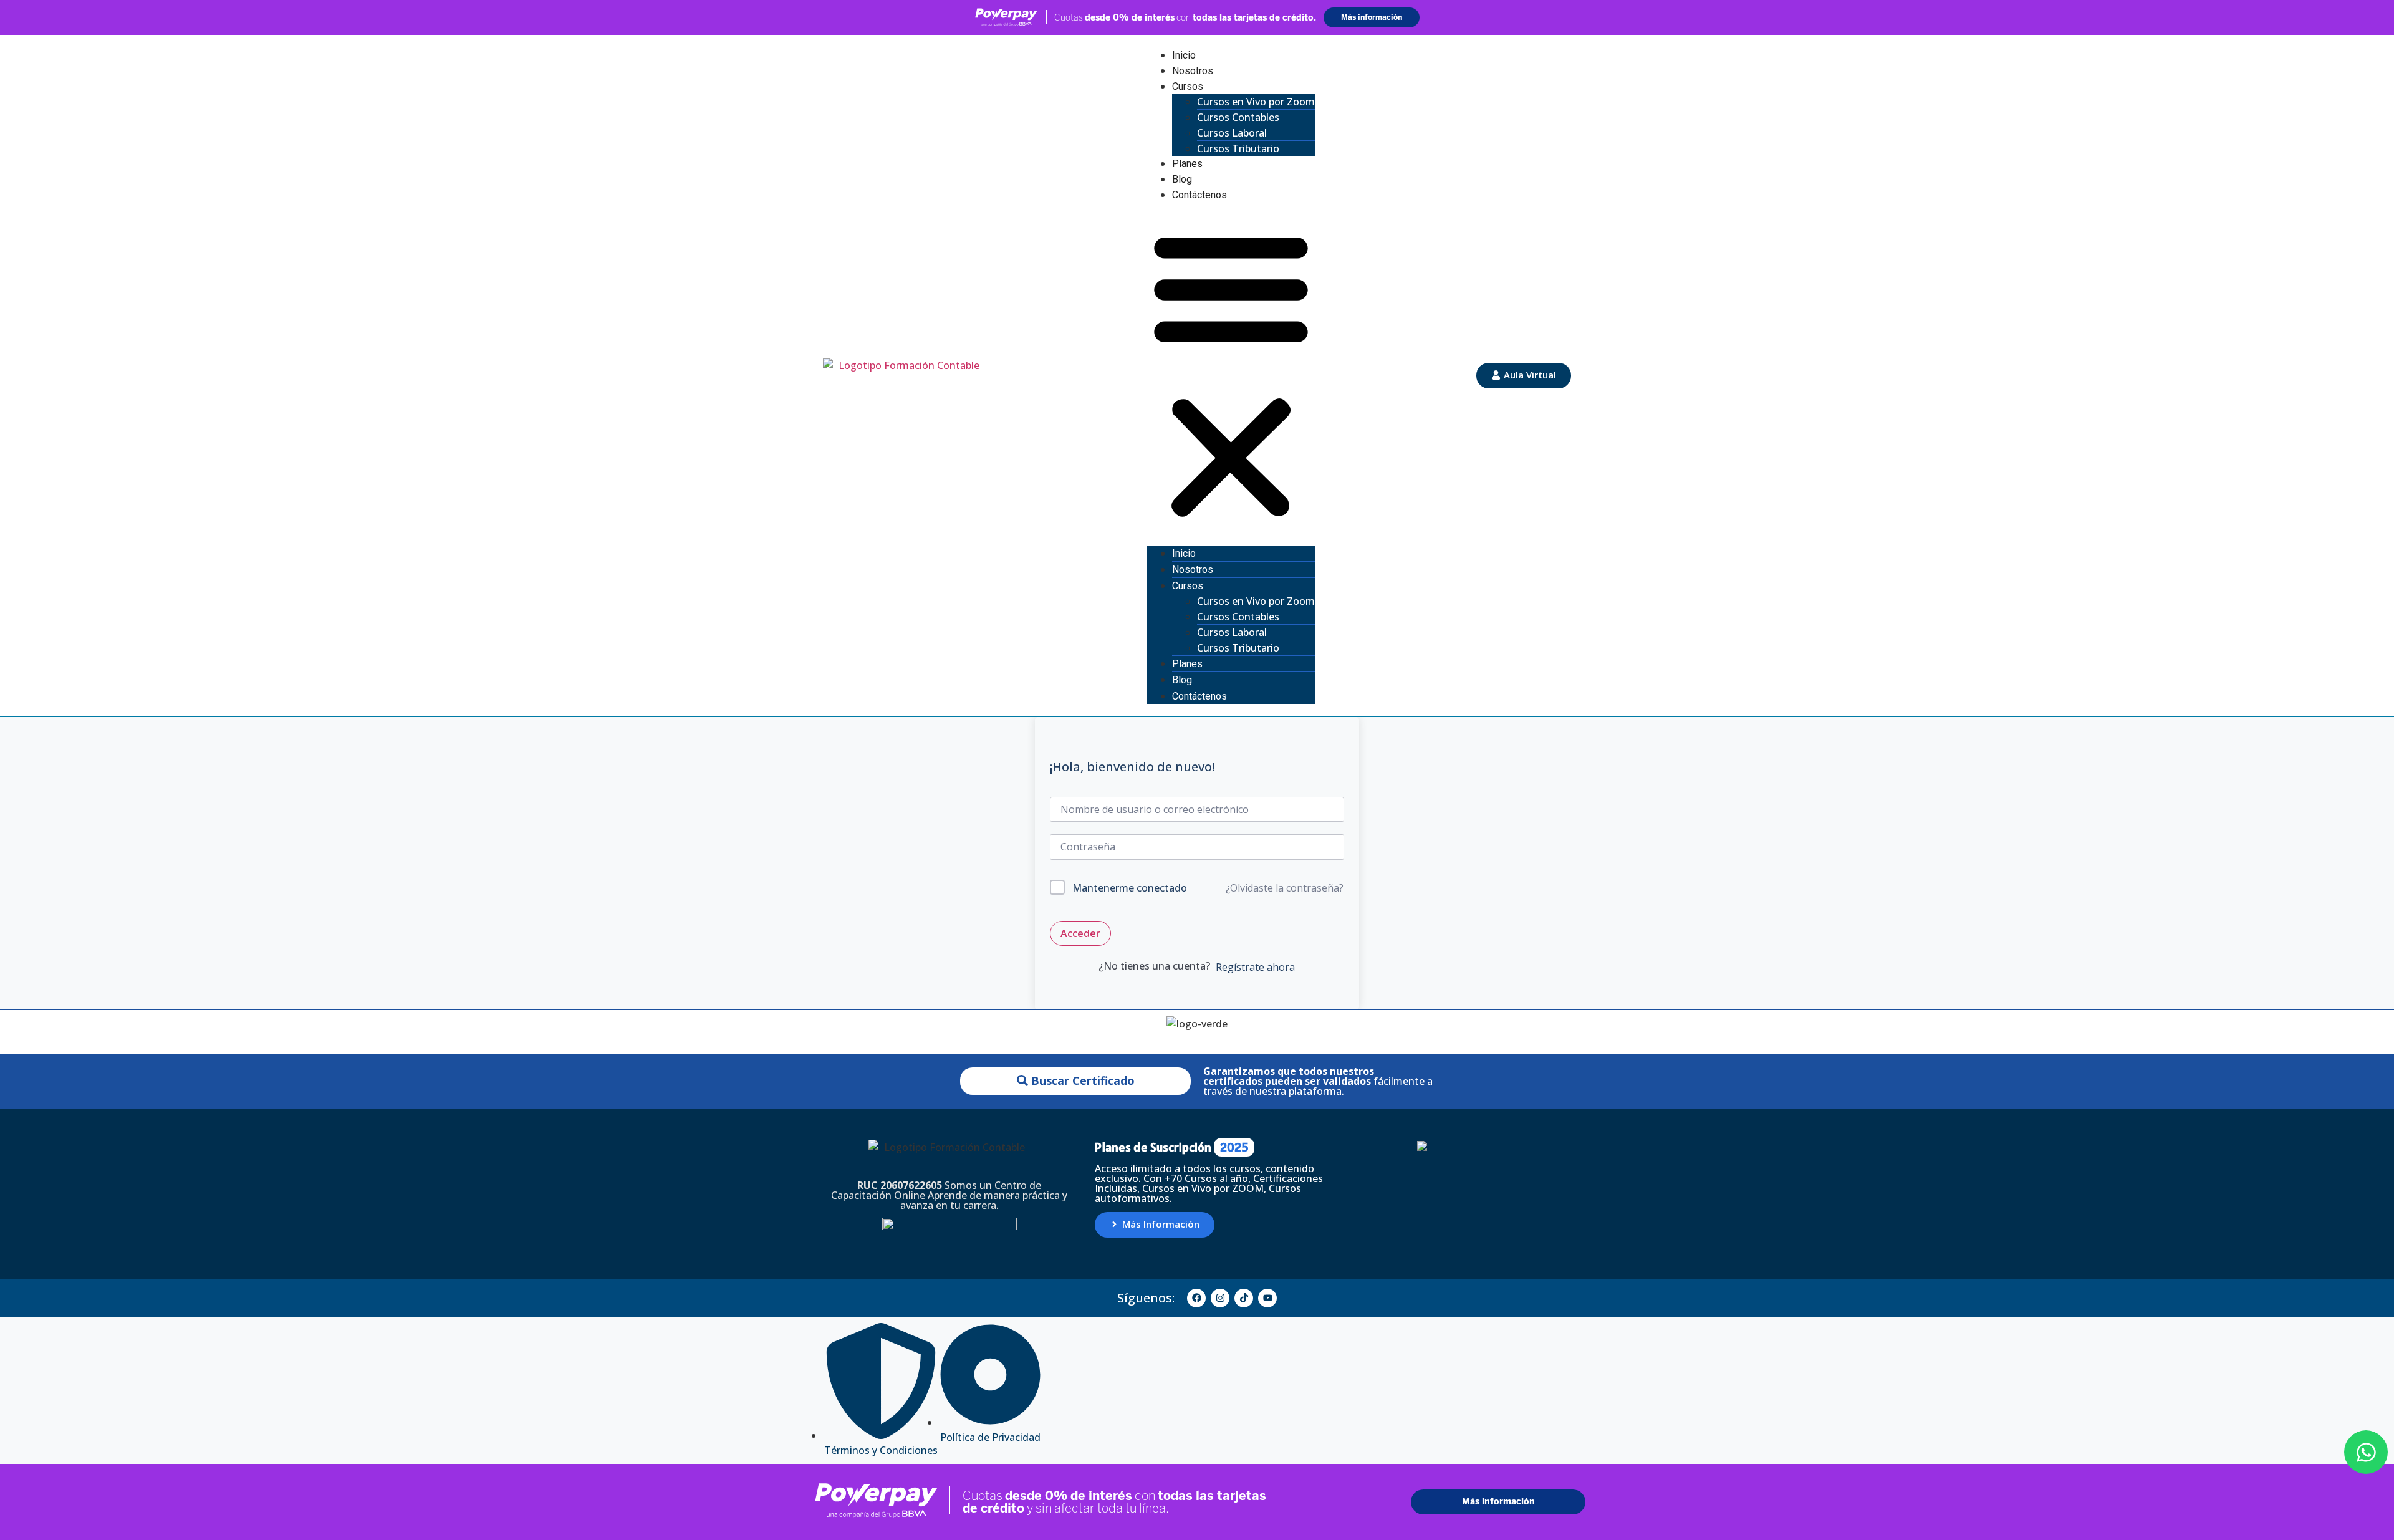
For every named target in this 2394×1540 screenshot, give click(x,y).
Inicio (1184, 55)
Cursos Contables (1238, 117)
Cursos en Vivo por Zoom (1256, 102)
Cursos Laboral (1232, 133)
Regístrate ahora (1255, 967)
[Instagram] (1220, 1298)
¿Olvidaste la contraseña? (1285, 888)
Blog (1182, 179)
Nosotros (1193, 71)
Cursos (1188, 86)
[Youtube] (1267, 1298)
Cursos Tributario (1238, 148)
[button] (1231, 374)
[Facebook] (1196, 1298)
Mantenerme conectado (1130, 888)
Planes (1187, 164)
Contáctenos (1199, 195)
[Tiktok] (1244, 1298)
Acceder (1080, 933)
